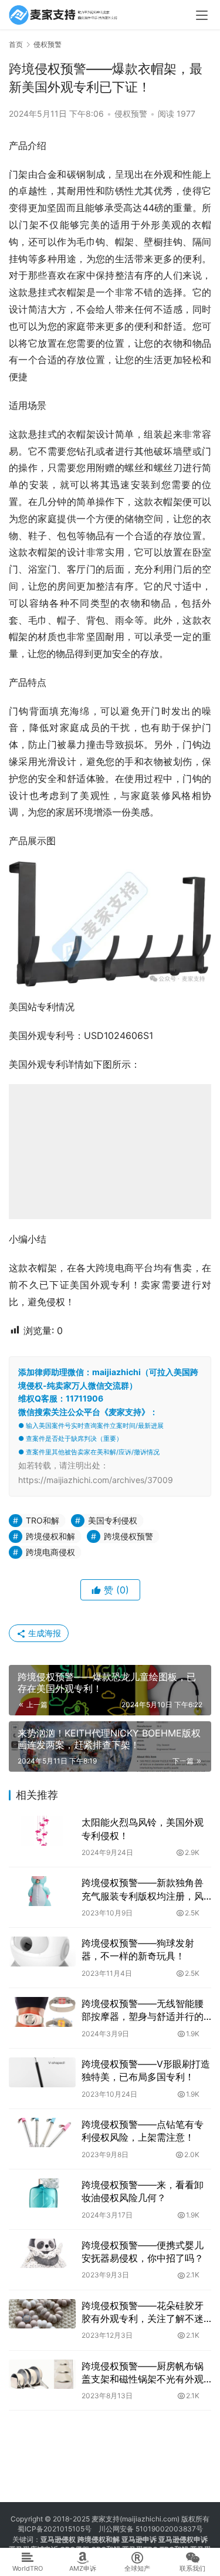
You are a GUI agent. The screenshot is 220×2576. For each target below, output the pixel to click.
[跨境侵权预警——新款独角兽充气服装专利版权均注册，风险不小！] (42, 1891)
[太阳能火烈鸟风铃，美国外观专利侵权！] (42, 1831)
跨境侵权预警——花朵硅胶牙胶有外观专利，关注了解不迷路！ (143, 2313)
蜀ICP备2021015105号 (55, 2529)
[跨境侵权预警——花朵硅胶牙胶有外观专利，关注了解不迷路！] (42, 2314)
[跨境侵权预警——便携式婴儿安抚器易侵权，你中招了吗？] (42, 2254)
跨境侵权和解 (50, 1536)
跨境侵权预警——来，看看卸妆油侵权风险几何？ (143, 2191)
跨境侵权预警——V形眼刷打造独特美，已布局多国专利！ (146, 2070)
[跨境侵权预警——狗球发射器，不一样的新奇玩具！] (42, 1952)
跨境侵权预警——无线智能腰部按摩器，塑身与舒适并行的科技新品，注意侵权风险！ (143, 2010)
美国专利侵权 (113, 1520)
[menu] (202, 15)
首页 (16, 44)
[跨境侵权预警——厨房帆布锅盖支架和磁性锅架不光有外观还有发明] (42, 2374)
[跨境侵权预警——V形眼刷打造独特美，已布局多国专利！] (42, 2072)
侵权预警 (131, 114)
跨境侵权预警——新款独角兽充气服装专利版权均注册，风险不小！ (143, 1890)
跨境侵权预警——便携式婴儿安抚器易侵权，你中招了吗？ (143, 2252)
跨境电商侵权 (50, 1552)
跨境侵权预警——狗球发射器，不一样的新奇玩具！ (138, 1949)
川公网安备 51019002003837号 (151, 2529)
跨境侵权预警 (128, 1536)
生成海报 (43, 1633)
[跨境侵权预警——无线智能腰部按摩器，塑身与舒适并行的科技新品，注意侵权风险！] (42, 2012)
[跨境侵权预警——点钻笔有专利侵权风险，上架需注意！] (42, 2133)
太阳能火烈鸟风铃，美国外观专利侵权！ (143, 1829)
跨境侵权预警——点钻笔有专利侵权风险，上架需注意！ (143, 2131)
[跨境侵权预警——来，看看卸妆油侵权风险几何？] (42, 2193)
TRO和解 (43, 1520)
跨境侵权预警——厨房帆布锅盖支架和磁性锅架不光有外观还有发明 (143, 2373)
